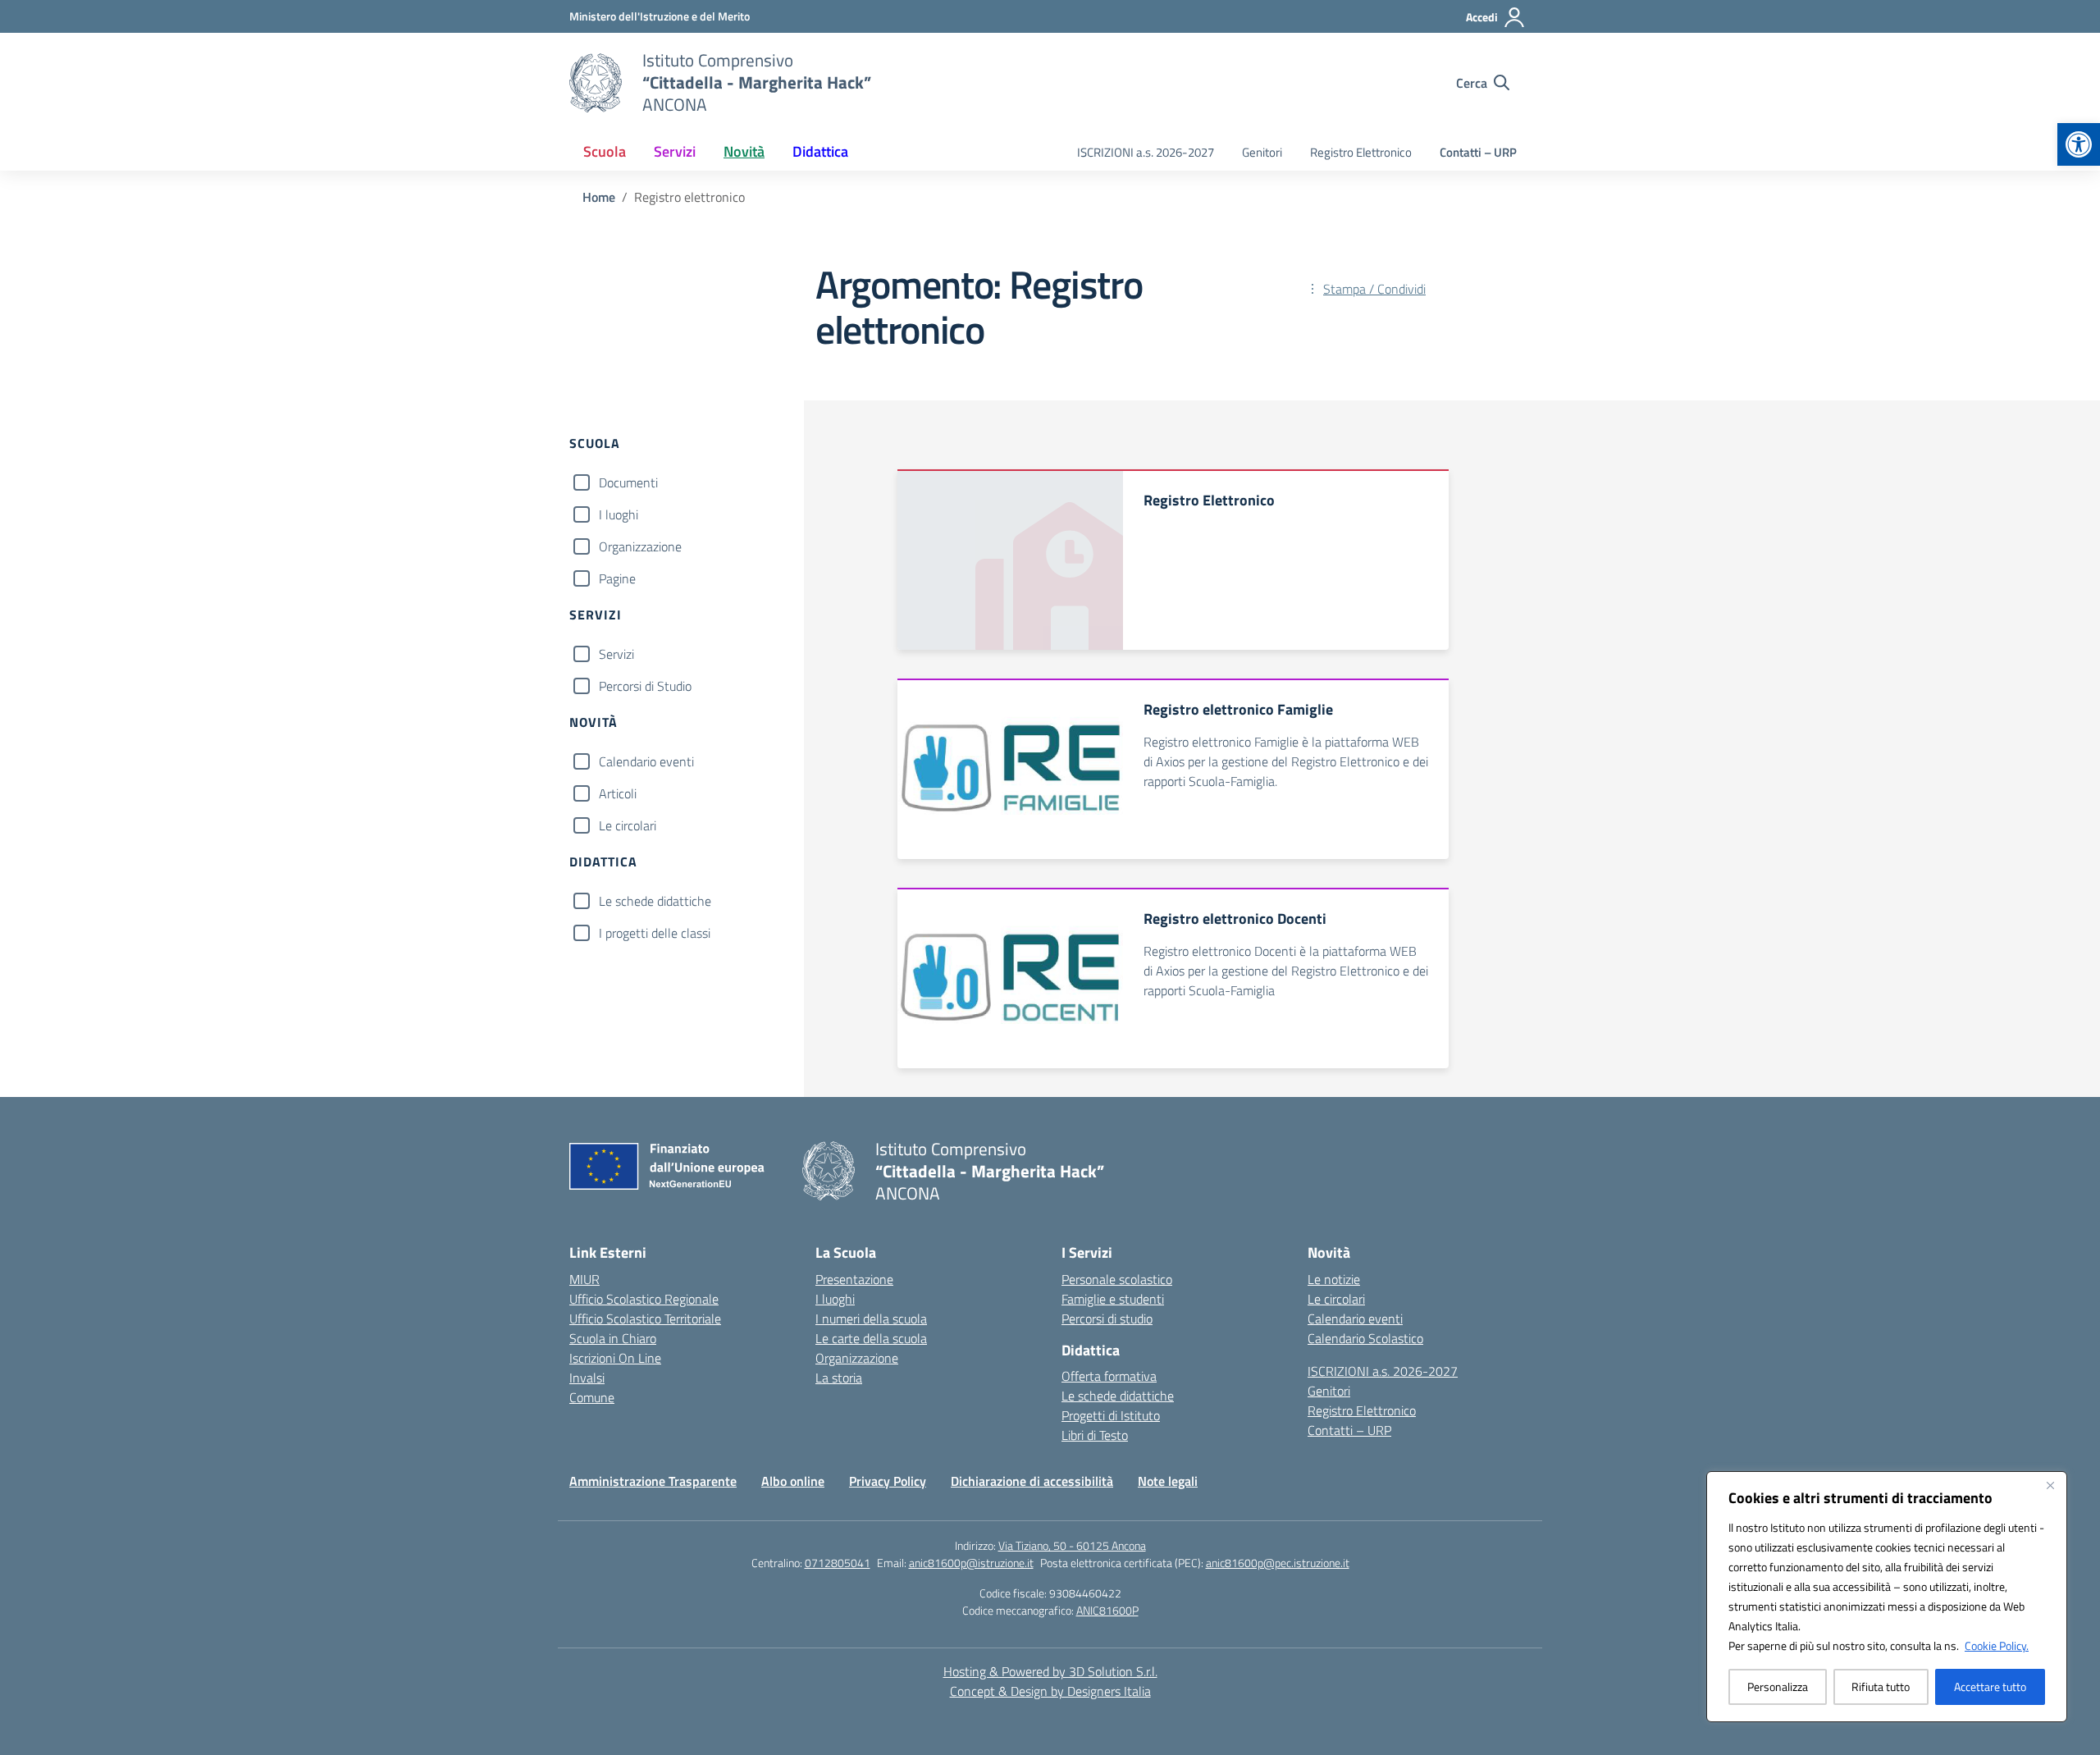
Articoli (618, 793)
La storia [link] (839, 1378)
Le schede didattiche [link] (1118, 1396)
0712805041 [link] (838, 1563)
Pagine (617, 578)
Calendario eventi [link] (1355, 1319)
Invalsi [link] (587, 1378)
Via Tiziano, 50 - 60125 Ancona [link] (1072, 1545)
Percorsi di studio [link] (1107, 1319)
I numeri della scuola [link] (871, 1319)
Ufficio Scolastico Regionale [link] (644, 1299)
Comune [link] (592, 1397)
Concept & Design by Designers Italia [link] (1050, 1691)
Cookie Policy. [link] (1997, 1645)
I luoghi (619, 514)
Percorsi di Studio (645, 686)
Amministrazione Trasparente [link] (653, 1481)
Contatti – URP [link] (1478, 152)
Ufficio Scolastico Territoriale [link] (645, 1319)
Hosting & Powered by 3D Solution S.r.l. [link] (1050, 1671)
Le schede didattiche (655, 901)
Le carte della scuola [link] (871, 1338)
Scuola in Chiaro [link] (613, 1338)
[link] (2079, 144)
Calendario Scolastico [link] (1365, 1338)
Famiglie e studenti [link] (1113, 1299)
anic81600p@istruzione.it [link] (971, 1563)
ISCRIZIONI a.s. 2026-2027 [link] (1146, 152)
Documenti (628, 482)
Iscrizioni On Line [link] (615, 1358)
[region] (1887, 1597)
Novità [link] (744, 151)
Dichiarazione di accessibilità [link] (1032, 1481)
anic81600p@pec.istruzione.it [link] (1278, 1563)
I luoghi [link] (835, 1299)
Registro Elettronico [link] (1361, 152)
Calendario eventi (646, 761)
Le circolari (628, 825)
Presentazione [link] (854, 1279)
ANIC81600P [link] (1107, 1610)
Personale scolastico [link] (1117, 1279)
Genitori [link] (1262, 152)
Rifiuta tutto (1881, 1686)
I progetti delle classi (655, 933)
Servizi (616, 654)
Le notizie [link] (1334, 1279)
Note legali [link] (1168, 1481)
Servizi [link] (675, 151)
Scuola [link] (605, 151)
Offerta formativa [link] (1109, 1376)
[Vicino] (2050, 1485)
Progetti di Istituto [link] (1111, 1415)
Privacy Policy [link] (888, 1481)
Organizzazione (640, 546)
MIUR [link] (584, 1279)
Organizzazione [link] (857, 1358)
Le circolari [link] (1336, 1299)
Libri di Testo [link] (1095, 1435)
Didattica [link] (820, 151)
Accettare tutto (1990, 1686)
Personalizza (1778, 1686)
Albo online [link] (793, 1481)
